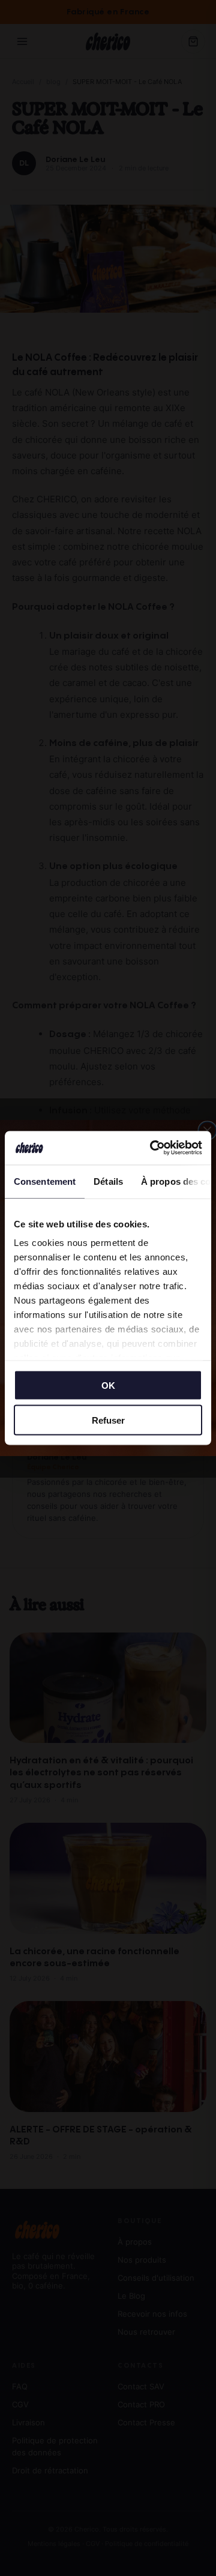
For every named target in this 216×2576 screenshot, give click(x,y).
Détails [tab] (108, 1181)
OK (108, 1385)
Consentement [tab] (45, 1181)
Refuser (108, 1420)
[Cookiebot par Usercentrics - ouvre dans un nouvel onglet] (152, 1148)
